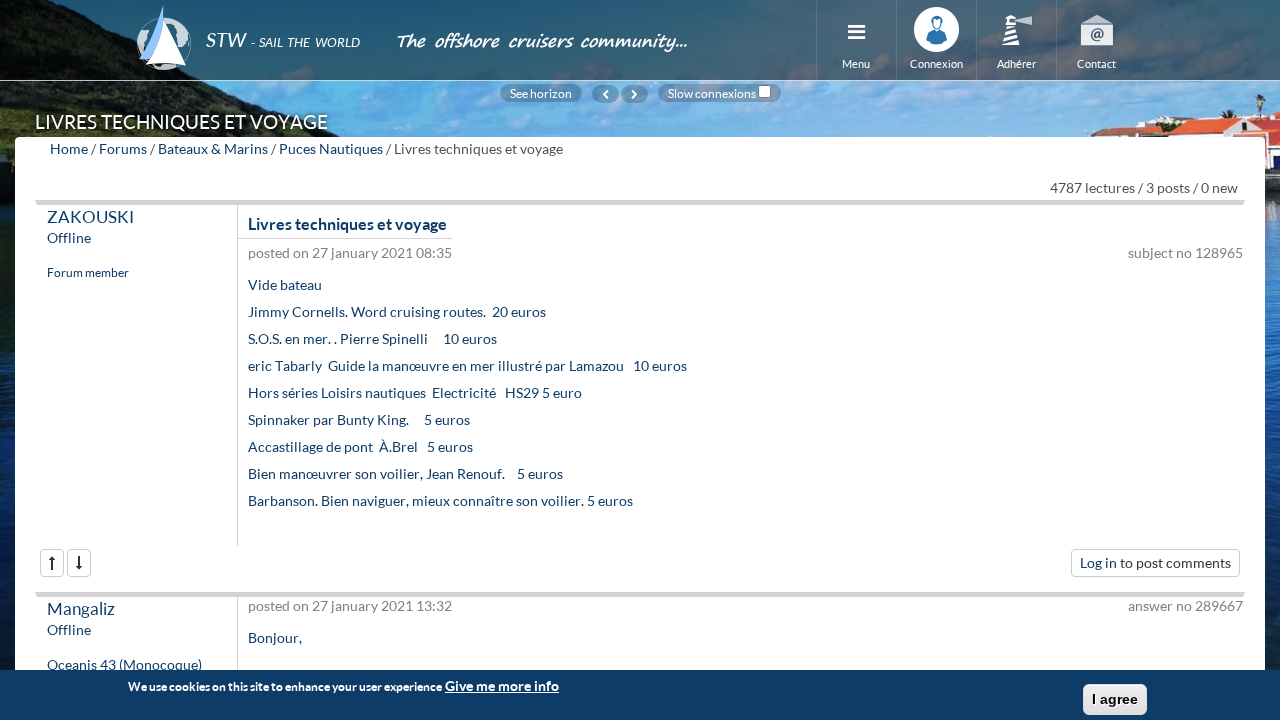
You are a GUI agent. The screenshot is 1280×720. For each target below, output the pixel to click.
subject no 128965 (1185, 252)
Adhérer (1016, 63)
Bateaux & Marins (213, 148)
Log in (1098, 562)
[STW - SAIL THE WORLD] (254, 12)
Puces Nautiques (331, 148)
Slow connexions (712, 93)
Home (69, 148)
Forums (123, 148)
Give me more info (502, 685)
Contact (1096, 63)
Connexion (936, 63)
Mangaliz (81, 608)
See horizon (541, 93)
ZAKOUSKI (90, 216)
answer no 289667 (1185, 605)
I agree (1115, 699)
